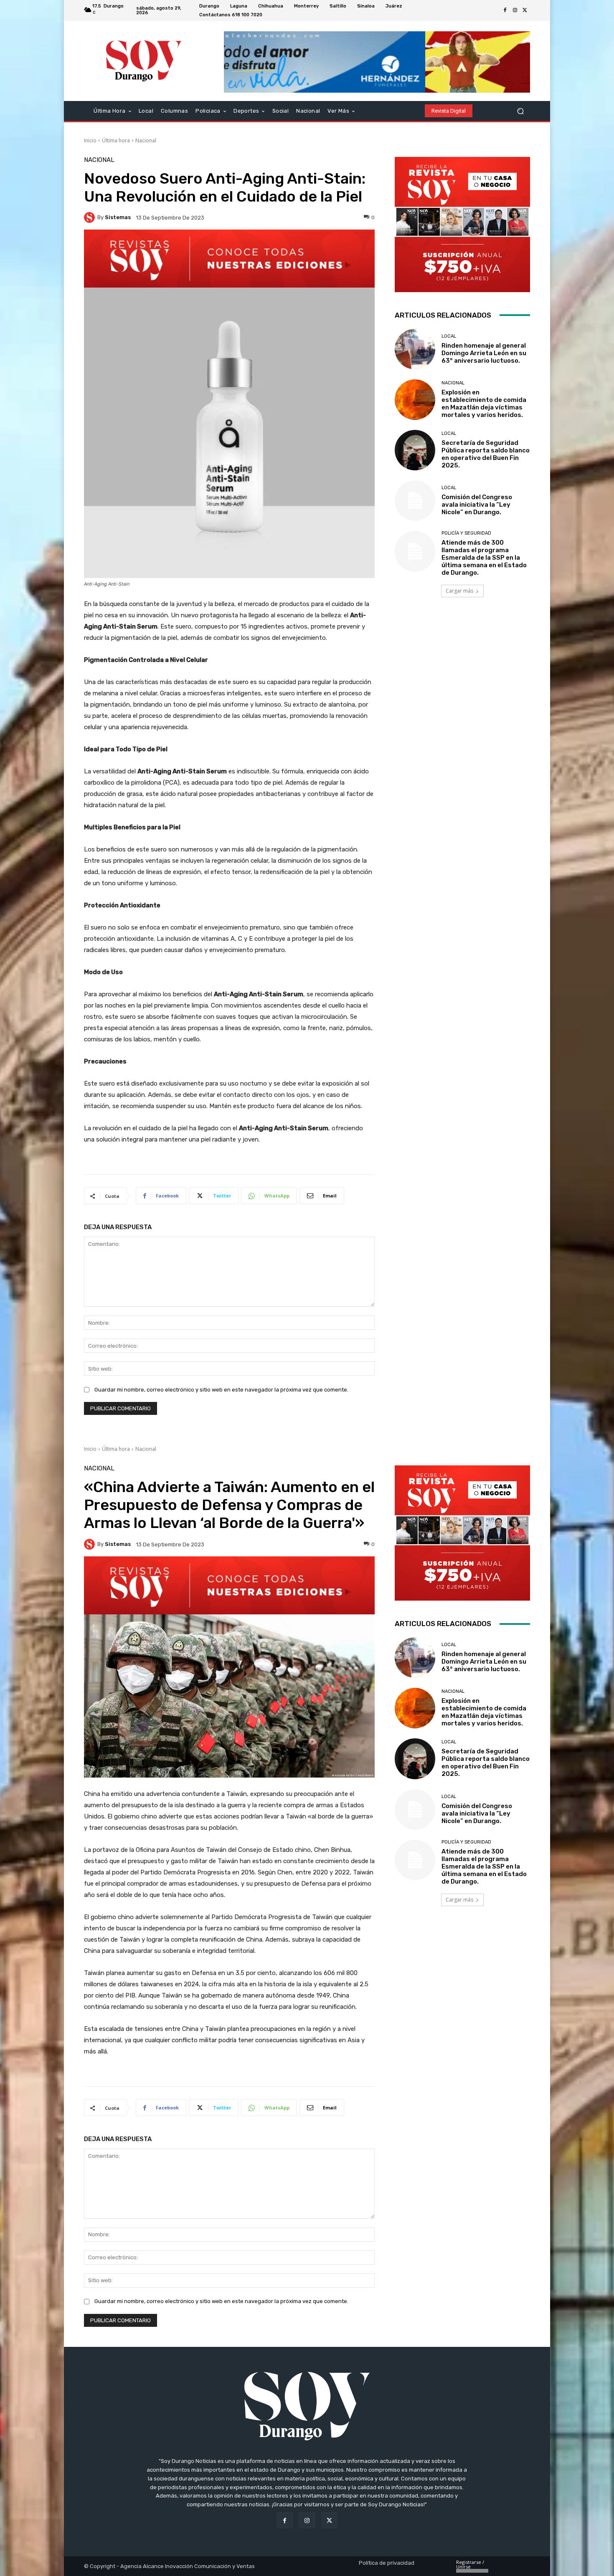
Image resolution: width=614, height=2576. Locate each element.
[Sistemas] (91, 217)
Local (449, 336)
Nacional (146, 140)
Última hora (116, 140)
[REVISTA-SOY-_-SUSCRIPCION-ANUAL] (462, 225)
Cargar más (459, 591)
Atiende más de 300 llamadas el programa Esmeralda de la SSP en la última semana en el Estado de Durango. (484, 558)
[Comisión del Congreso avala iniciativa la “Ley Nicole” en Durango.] (415, 501)
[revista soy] (229, 259)
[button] (520, 111)
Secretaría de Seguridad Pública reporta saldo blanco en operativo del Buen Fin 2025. (486, 454)
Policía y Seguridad (466, 533)
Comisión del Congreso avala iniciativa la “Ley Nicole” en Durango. (477, 505)
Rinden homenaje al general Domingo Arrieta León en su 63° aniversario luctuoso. (484, 353)
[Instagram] (515, 10)
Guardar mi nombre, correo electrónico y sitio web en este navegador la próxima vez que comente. (221, 1390)
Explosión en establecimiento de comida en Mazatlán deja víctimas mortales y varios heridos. (484, 404)
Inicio (90, 140)
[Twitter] (525, 10)
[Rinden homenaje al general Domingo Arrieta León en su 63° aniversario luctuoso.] (415, 349)
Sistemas (118, 217)
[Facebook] (505, 10)
